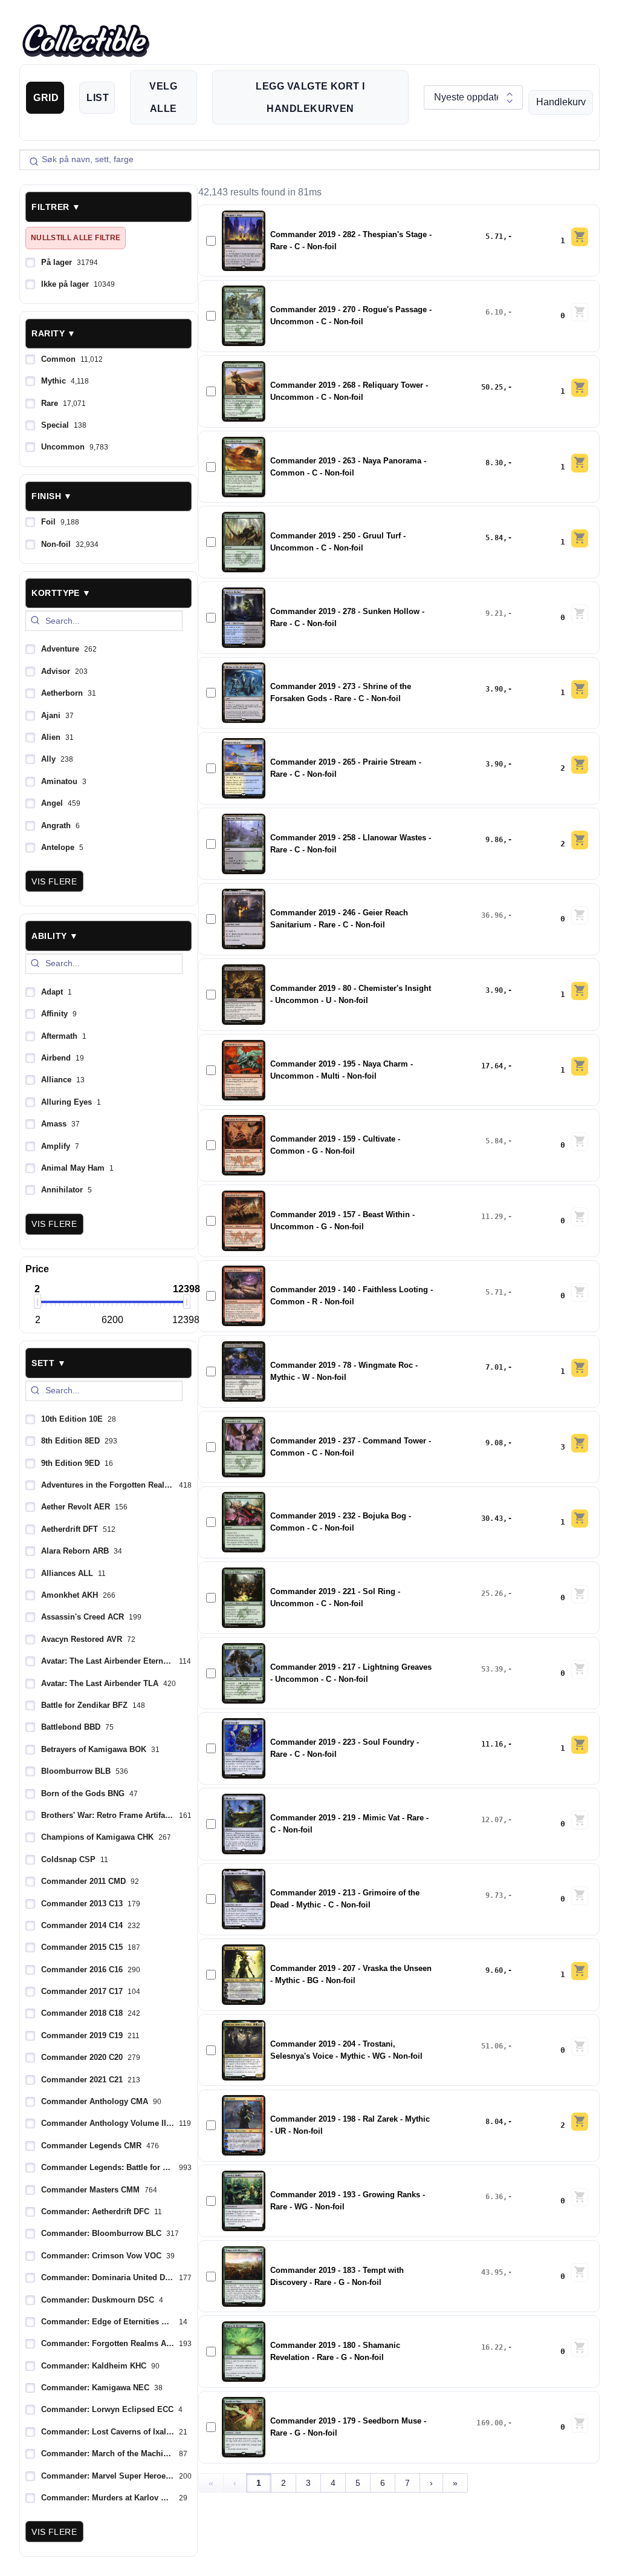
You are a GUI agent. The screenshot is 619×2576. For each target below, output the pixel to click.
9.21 (494, 613)
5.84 (494, 538)
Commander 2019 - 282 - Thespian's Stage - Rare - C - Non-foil (351, 241)
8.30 (494, 463)
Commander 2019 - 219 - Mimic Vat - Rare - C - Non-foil (349, 1824)
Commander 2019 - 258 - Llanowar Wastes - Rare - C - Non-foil (351, 844)
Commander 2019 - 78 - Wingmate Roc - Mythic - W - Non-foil (344, 1371)
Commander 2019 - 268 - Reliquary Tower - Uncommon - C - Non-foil (349, 391)
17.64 (492, 1066)
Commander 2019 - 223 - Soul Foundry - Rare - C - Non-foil (345, 1748)
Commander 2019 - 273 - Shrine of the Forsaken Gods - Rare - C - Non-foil (341, 693)
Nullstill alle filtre (76, 238)
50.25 (492, 387)
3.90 (494, 689)
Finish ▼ (52, 496)
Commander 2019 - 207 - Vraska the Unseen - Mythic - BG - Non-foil (351, 1975)
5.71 (494, 237)
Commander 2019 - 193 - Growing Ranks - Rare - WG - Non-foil (348, 2201)
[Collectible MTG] (86, 41)
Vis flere (54, 881)
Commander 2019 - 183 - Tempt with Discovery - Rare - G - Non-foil (337, 2277)
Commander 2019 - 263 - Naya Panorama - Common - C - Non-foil (348, 467)
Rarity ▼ (53, 333)
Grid (46, 98)
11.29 (492, 1217)
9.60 (494, 1970)
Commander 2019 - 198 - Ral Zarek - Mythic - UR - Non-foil (350, 2125)
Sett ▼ (49, 1363)
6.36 (494, 2197)
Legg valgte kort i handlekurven (310, 97)
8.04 (494, 2122)
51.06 (492, 2046)
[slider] (37, 1301)
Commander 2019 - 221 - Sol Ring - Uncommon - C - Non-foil (335, 1598)
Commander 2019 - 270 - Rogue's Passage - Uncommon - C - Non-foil (351, 316)
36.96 (492, 915)
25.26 (492, 1594)
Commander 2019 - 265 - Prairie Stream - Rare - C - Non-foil (346, 768)
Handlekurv (561, 102)
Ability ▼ (55, 936)
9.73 (494, 1895)
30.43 (492, 1518)
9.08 (494, 1443)
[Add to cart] (580, 237)
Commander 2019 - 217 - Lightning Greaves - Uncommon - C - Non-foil (351, 1673)
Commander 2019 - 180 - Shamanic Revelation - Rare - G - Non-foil (335, 2352)
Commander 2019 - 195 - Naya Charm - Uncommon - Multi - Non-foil (342, 1070)
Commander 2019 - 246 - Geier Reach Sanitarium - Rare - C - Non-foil (339, 919)
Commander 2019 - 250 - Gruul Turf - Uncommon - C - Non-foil (338, 542)
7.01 (494, 1367)
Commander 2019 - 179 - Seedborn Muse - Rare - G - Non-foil (348, 2427)
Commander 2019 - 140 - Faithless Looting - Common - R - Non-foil (352, 1296)
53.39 (492, 1669)
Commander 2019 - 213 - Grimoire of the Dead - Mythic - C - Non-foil (345, 1899)
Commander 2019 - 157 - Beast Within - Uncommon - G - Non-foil (342, 1221)
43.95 (492, 2272)
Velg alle (163, 97)
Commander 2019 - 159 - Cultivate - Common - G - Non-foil (335, 1145)
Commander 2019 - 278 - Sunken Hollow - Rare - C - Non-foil (347, 618)
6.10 (494, 312)
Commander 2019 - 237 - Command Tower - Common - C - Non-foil (351, 1447)
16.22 (492, 2347)
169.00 (490, 2423)
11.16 (492, 1744)
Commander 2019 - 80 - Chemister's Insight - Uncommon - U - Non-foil (351, 995)
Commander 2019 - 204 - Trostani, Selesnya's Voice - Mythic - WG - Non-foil (346, 2050)
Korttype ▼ (61, 593)
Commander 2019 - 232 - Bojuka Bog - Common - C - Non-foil (341, 1522)
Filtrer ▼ (56, 207)
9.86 (494, 840)
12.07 (492, 1820)
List (98, 98)
